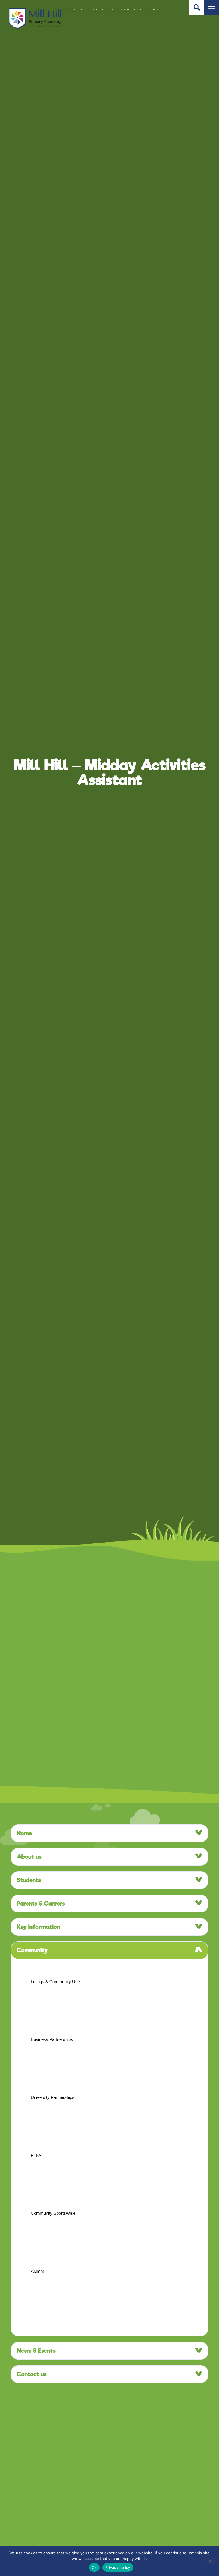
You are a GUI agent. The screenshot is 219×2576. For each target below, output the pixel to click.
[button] (109, 1833)
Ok (94, 2567)
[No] (210, 2561)
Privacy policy (118, 2567)
